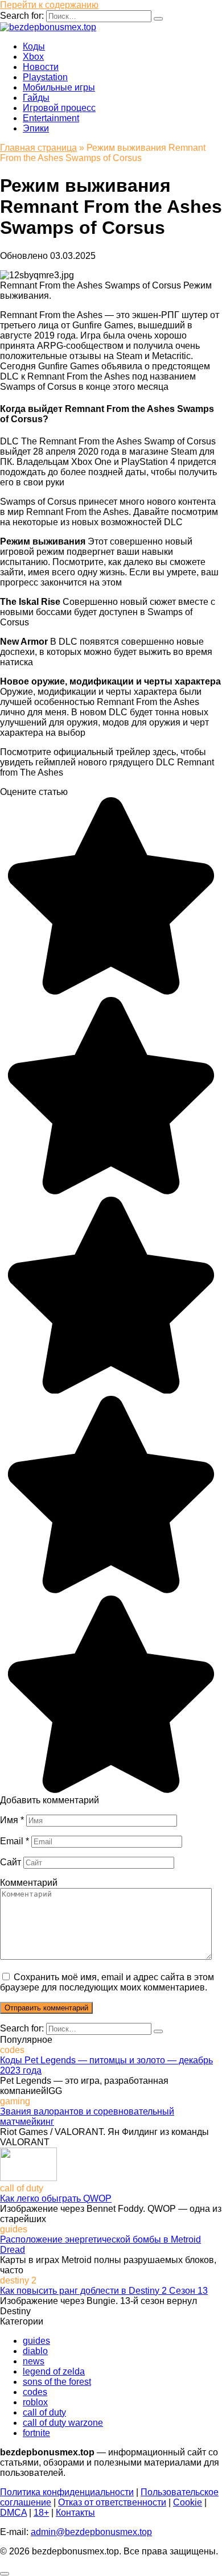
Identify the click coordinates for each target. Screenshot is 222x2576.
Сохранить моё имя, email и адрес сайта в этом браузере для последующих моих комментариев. (107, 1982)
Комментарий (29, 1883)
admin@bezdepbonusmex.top (91, 2532)
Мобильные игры (59, 87)
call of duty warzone (63, 2423)
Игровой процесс (59, 108)
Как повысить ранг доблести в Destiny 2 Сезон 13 (104, 2291)
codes (35, 2392)
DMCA (13, 2513)
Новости (41, 67)
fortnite (36, 2433)
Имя (12, 1820)
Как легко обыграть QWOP (56, 2198)
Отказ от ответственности (112, 2502)
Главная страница (38, 148)
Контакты (75, 2513)
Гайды (36, 98)
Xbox (33, 57)
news (34, 2361)
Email (15, 1841)
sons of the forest (57, 2382)
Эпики (36, 128)
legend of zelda (54, 2371)
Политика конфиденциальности (67, 2492)
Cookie (188, 2502)
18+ (41, 2513)
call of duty (44, 2412)
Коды (34, 46)
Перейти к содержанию (49, 5)
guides (36, 2341)
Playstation (45, 77)
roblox (35, 2402)
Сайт (11, 1862)
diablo (35, 2351)
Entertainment (51, 118)
